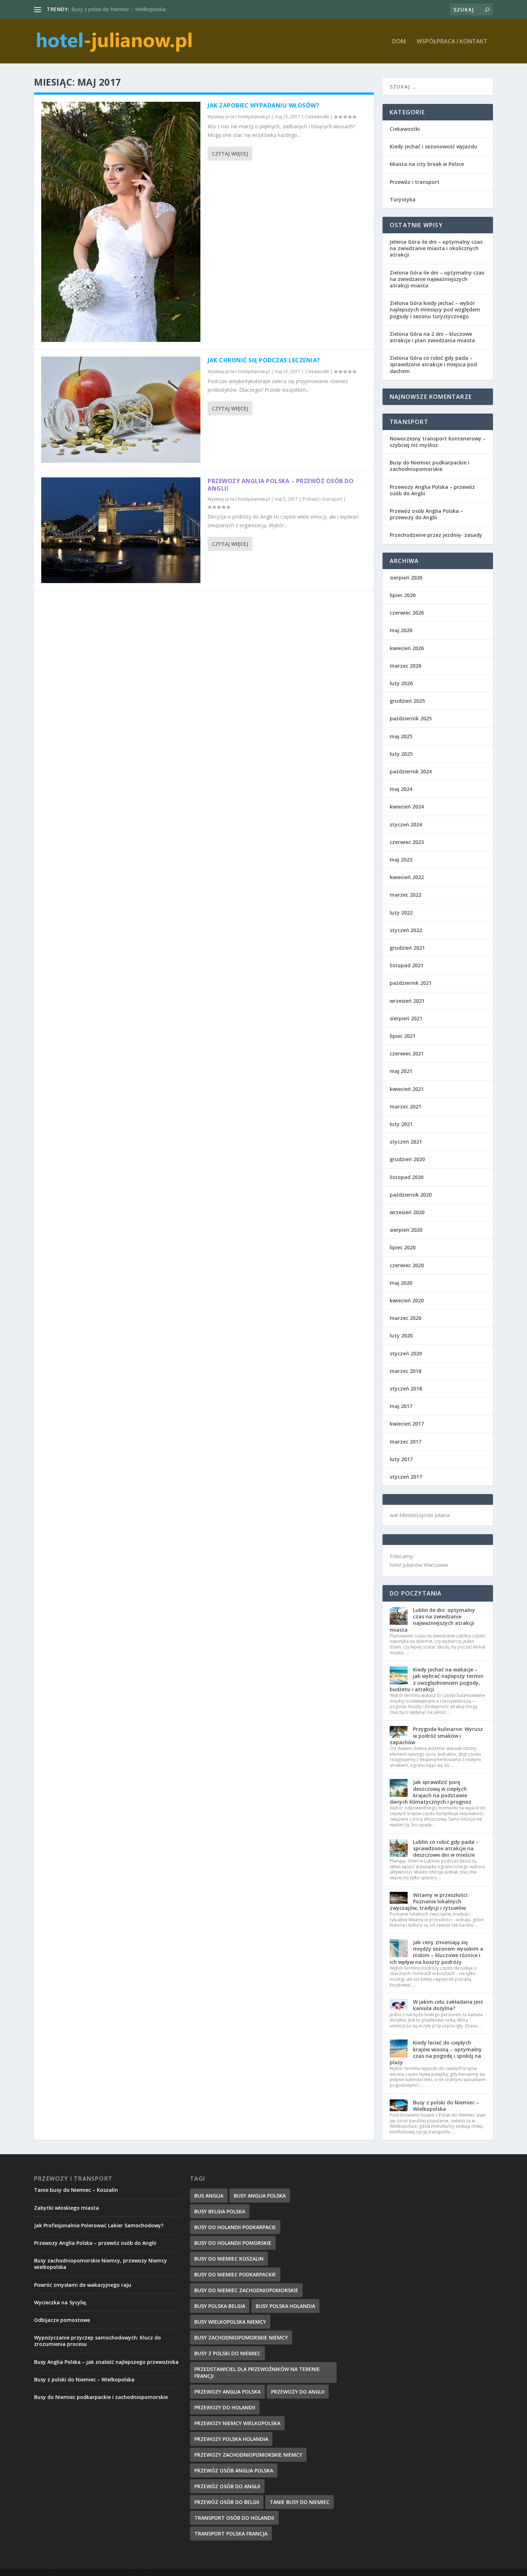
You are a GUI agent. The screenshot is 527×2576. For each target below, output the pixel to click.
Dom (399, 42)
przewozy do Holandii (225, 2407)
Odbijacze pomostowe (62, 2320)
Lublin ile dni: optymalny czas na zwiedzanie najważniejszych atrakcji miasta (432, 1620)
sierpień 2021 (406, 1018)
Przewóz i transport (322, 499)
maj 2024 (401, 789)
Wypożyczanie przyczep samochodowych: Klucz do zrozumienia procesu (98, 2341)
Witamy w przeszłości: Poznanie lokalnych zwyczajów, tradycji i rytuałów (429, 1901)
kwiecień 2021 (407, 1089)
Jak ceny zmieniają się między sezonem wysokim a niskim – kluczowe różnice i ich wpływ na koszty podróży (436, 1952)
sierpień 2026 (406, 578)
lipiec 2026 (403, 595)
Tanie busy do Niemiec (300, 2502)
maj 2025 (401, 736)
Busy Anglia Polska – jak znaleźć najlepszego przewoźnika (106, 2362)
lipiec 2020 (403, 1247)
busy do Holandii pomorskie (233, 2243)
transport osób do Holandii (234, 2518)
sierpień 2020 (406, 1230)
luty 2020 (401, 1335)
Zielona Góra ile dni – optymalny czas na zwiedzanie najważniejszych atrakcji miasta (437, 279)
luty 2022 (401, 913)
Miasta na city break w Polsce (427, 164)
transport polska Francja (231, 2534)
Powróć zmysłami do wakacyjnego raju (83, 2285)
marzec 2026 (405, 666)
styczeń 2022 (406, 930)
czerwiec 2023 (407, 842)
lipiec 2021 (403, 1036)
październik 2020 (411, 1195)
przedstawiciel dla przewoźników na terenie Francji (257, 2372)
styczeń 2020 (406, 1353)
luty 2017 (401, 1459)
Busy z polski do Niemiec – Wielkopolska (446, 2106)
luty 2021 (401, 1124)
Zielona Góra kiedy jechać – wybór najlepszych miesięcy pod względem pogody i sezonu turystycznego (435, 309)
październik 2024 (411, 771)
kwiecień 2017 (407, 1424)
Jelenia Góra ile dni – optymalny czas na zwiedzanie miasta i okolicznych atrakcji (436, 248)
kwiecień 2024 (407, 807)
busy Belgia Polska (220, 2211)
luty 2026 (401, 683)
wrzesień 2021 (407, 1001)
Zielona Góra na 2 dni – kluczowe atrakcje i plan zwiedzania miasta (432, 337)
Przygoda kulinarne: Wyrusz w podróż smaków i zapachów (436, 1735)
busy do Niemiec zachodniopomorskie (246, 2290)
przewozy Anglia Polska (227, 2392)
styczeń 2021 (406, 1142)
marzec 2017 (405, 1442)
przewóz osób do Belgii (227, 2502)
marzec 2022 (405, 895)
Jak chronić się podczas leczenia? (264, 360)
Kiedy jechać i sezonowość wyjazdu (433, 146)
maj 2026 (401, 630)
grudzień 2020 (407, 1159)
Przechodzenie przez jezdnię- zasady (436, 535)
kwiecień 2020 (407, 1300)
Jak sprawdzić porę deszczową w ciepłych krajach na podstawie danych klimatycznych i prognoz (431, 1792)
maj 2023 (401, 860)
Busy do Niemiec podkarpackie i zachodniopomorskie (429, 466)
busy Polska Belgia (220, 2306)
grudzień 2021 (407, 948)
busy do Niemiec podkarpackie (235, 2274)
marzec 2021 (405, 1106)
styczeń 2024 (406, 824)
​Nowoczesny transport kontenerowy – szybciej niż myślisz (438, 442)
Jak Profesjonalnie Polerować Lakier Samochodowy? (99, 2225)
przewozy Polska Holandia (231, 2439)
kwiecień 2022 (407, 877)
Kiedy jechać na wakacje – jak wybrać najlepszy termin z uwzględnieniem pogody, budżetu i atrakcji (437, 1679)
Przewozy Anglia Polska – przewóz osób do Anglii (281, 485)
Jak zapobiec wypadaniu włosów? (263, 105)
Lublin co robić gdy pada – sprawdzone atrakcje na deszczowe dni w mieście (446, 1848)
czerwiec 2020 (407, 1265)
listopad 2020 (407, 1177)
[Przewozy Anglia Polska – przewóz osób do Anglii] (121, 530)
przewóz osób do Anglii (227, 2486)
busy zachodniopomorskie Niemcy (241, 2338)
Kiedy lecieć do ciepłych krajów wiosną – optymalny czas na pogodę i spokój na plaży (436, 2052)
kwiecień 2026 (407, 648)
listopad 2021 (407, 965)
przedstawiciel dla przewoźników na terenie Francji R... (134, 9)
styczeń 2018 (406, 1389)
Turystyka (403, 199)
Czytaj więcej (230, 154)
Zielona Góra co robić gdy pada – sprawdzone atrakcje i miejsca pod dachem (433, 364)
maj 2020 (401, 1283)
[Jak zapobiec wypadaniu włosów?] (121, 222)
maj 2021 (401, 1071)
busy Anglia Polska (260, 2196)
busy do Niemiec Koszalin (229, 2259)
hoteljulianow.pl (254, 117)
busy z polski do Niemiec (227, 2353)
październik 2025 (411, 718)
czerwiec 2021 (407, 1053)
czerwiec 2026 (407, 613)
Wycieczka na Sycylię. (61, 2302)
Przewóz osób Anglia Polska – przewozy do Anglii (426, 514)
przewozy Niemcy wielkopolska (237, 2423)
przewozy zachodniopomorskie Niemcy (248, 2455)
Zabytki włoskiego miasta (67, 2208)
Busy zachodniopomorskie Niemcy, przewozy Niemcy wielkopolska (101, 2264)
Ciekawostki (317, 117)
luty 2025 (401, 754)
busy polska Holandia (285, 2306)
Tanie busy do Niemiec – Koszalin (76, 2190)
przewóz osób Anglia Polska (234, 2470)
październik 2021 (411, 983)
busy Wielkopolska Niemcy (230, 2322)
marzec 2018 (405, 1371)
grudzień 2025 (407, 701)
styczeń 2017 (406, 1477)
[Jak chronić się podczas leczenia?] (121, 410)
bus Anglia (209, 2196)
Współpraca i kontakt (452, 42)
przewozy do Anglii (298, 2392)
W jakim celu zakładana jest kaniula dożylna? (448, 2005)
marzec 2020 (405, 1318)
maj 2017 (401, 1406)
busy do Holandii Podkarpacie (235, 2227)
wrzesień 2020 (407, 1212)
